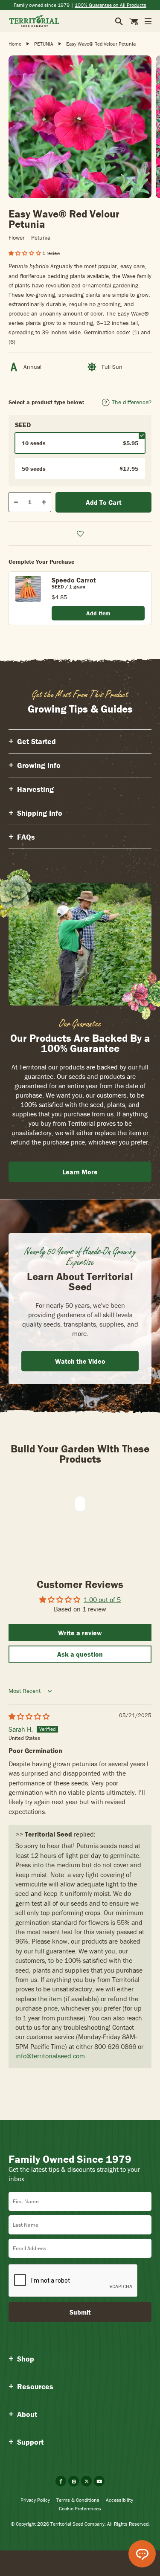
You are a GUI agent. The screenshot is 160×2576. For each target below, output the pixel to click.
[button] (25, 253)
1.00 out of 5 (102, 1599)
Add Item (98, 613)
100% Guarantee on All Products (111, 5)
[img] (29, 1716)
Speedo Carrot (74, 580)
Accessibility (119, 2500)
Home (15, 44)
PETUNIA (44, 44)
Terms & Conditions (78, 2500)
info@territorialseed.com (50, 2056)
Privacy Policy (35, 2500)
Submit (80, 2312)
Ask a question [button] (80, 1654)
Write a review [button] (80, 1633)
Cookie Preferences (80, 2508)
